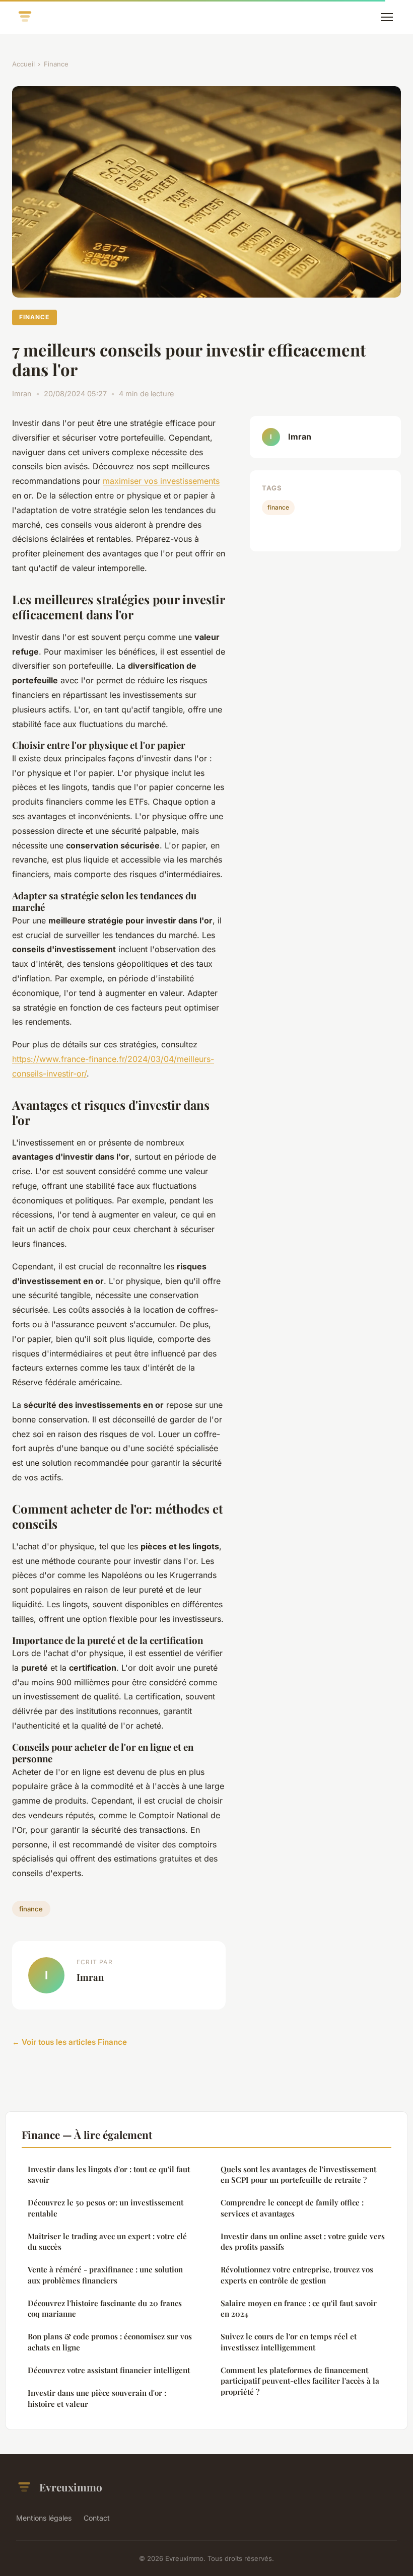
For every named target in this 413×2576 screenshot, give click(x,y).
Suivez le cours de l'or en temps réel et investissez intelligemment (289, 2342)
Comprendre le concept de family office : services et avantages (292, 2208)
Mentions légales (44, 2518)
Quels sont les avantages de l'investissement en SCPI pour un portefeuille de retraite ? (298, 2174)
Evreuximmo (71, 2487)
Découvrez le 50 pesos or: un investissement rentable (106, 2208)
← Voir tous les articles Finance (70, 2042)
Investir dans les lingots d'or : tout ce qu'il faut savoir (109, 2174)
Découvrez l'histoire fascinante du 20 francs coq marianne (105, 2308)
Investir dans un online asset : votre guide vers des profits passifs (303, 2241)
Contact (97, 2518)
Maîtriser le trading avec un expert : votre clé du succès (107, 2241)
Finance (56, 64)
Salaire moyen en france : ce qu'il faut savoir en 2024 (299, 2308)
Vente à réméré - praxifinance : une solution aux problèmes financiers (105, 2275)
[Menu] (387, 17)
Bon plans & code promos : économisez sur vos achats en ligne (110, 2342)
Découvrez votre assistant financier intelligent (109, 2370)
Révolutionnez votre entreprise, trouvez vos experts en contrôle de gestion (297, 2275)
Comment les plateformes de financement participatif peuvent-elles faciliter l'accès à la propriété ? (300, 2381)
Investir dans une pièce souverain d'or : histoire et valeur (97, 2398)
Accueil (23, 64)
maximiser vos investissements (161, 481)
